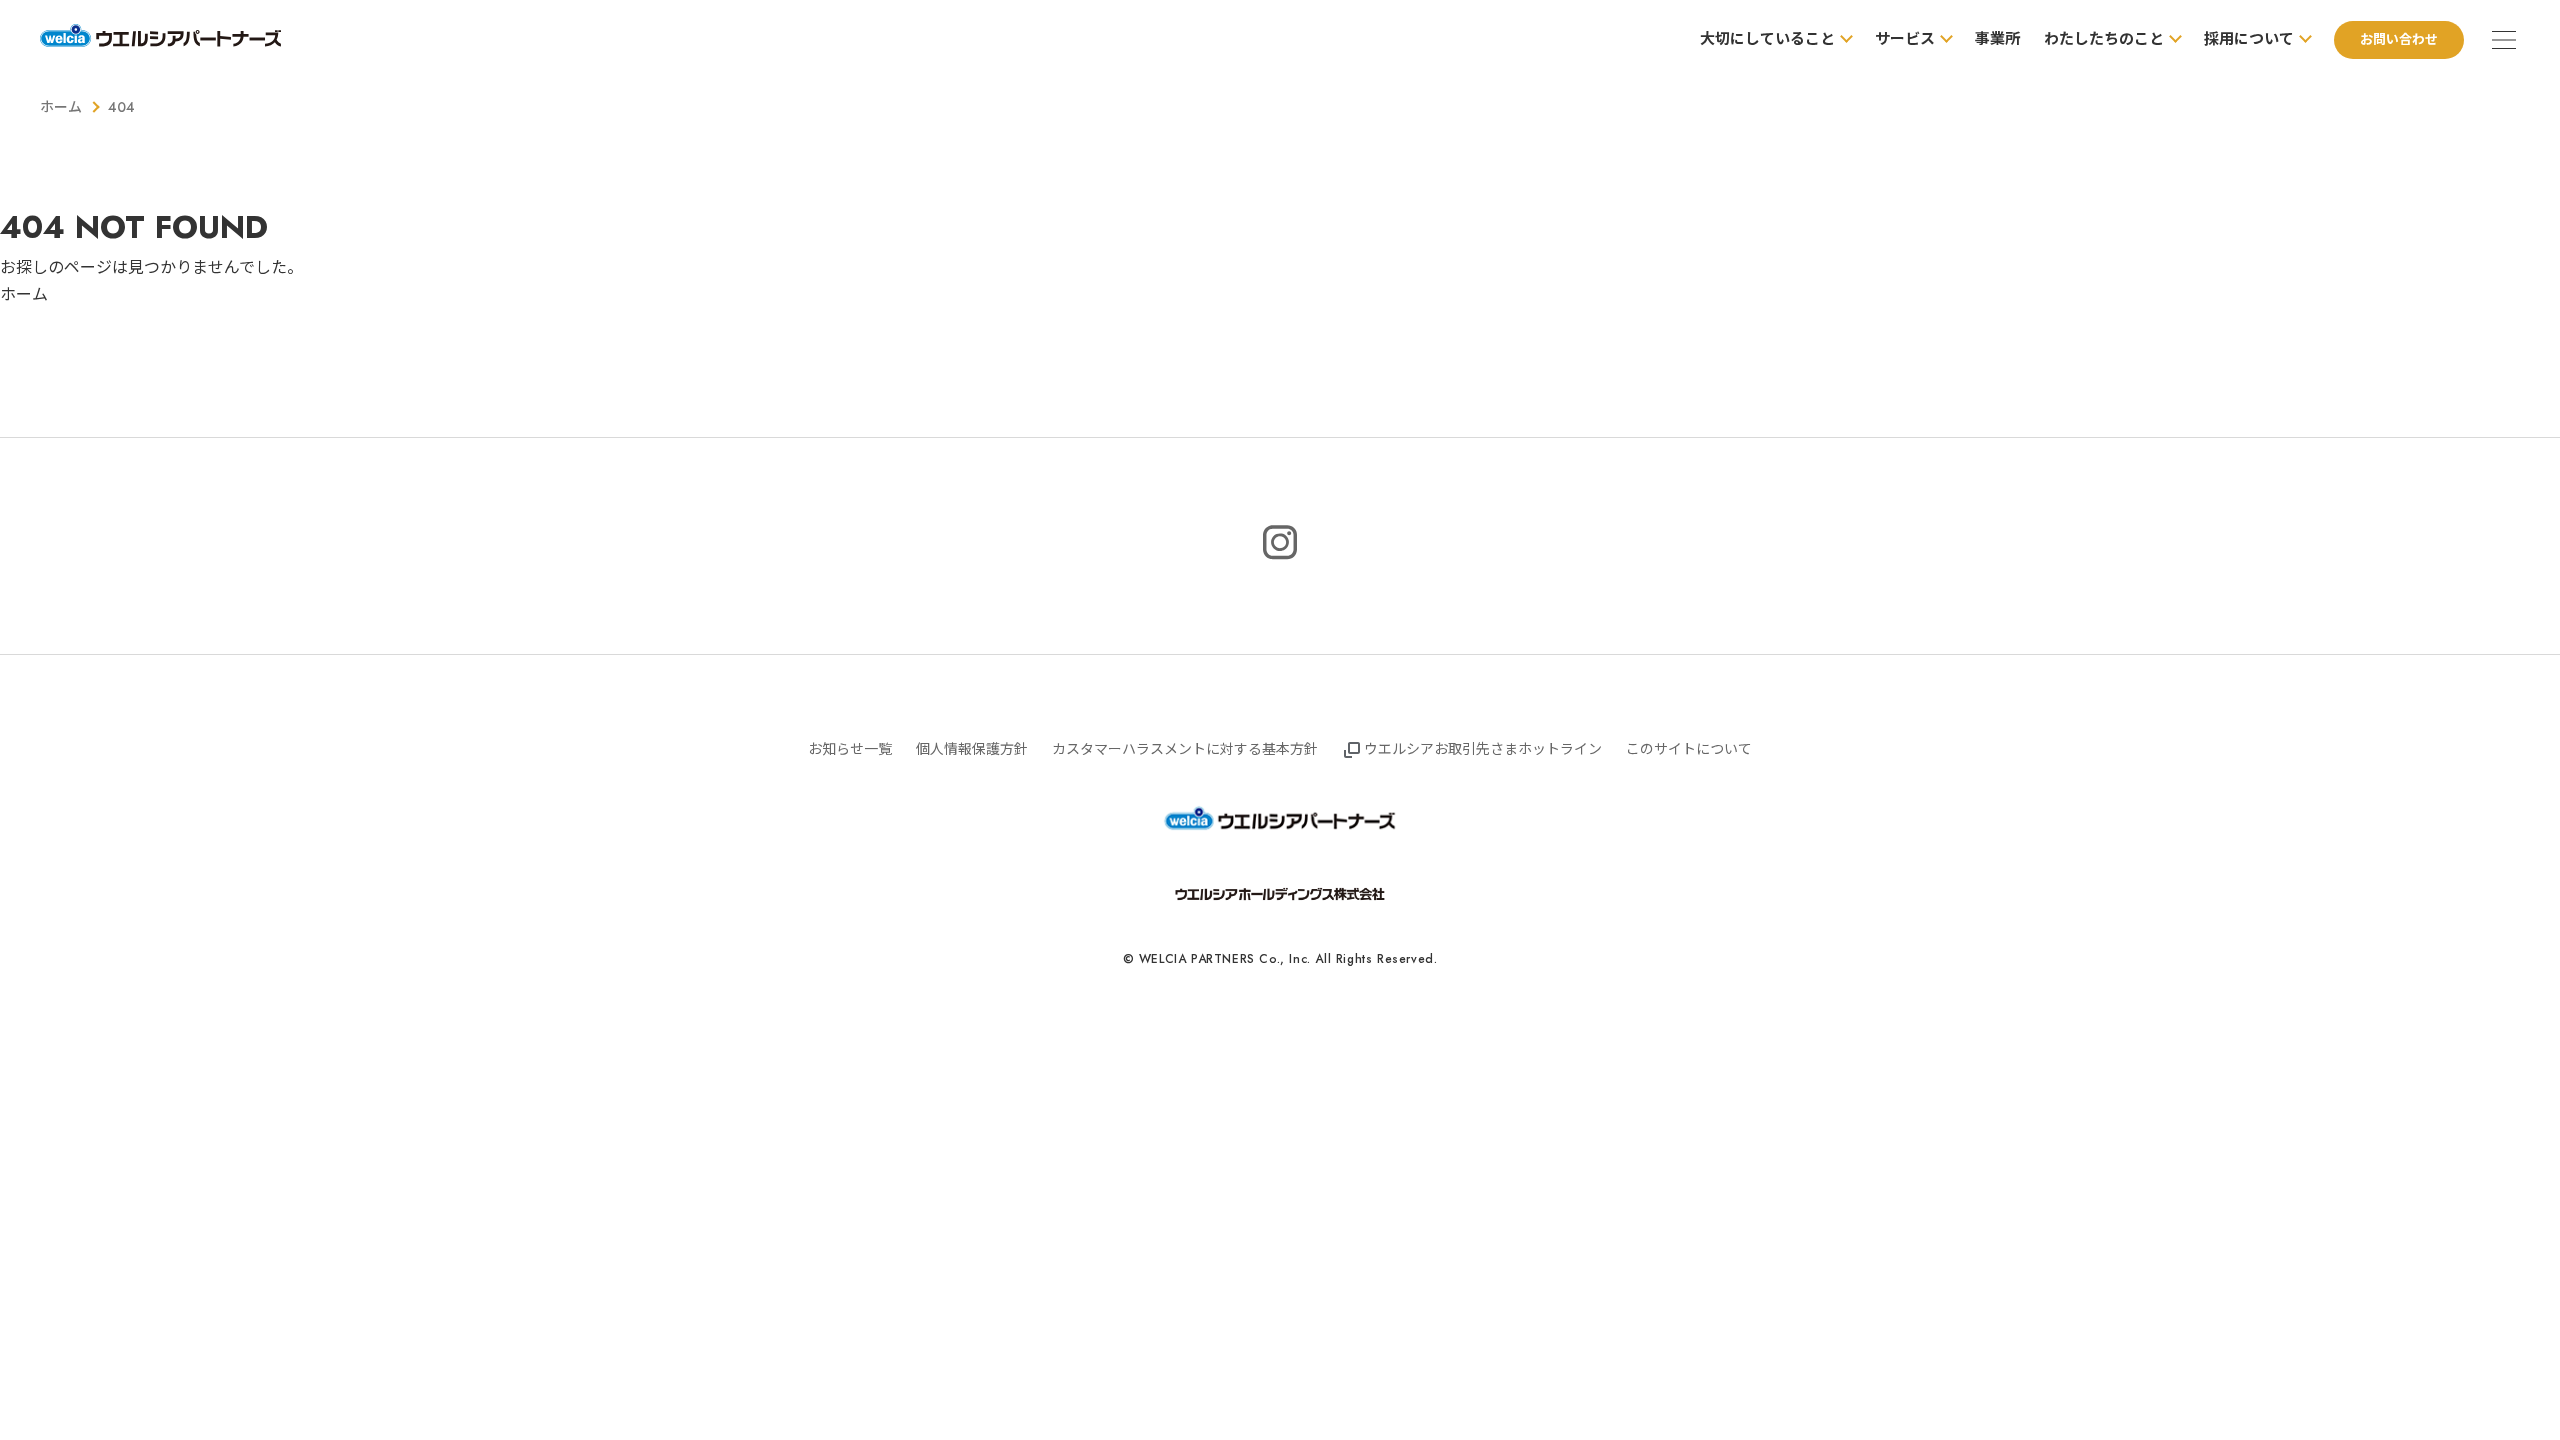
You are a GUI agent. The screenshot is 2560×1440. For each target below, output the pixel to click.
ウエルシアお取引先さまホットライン (1483, 749)
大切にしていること (1767, 39)
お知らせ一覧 (850, 749)
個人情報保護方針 (972, 749)
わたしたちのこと (2104, 39)
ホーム (61, 107)
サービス (1905, 39)
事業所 (1997, 39)
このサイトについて (1689, 749)
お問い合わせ (2399, 39)
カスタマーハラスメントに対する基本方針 (1185, 749)
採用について (2249, 39)
